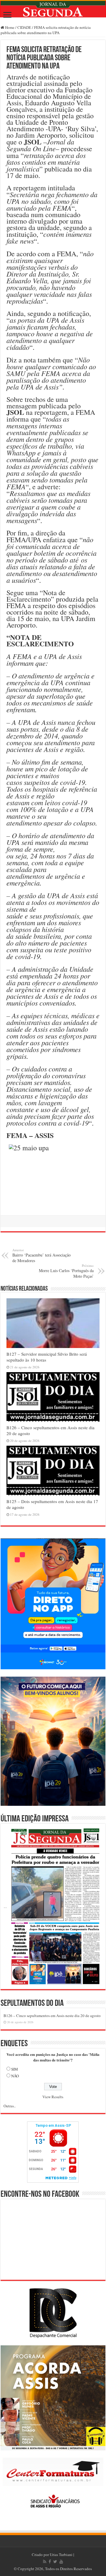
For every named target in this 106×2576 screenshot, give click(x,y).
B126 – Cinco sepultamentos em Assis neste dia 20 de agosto (52, 2016)
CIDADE (24, 27)
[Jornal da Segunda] (53, 9)
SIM (15, 2069)
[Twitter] (55, 2562)
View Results (53, 2097)
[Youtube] (61, 2562)
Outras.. (10, 2106)
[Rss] (45, 2562)
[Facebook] (50, 2562)
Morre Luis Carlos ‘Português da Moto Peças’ (66, 1271)
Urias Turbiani (61, 2555)
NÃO (15, 2076)
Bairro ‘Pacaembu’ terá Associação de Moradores (42, 1255)
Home (9, 27)
